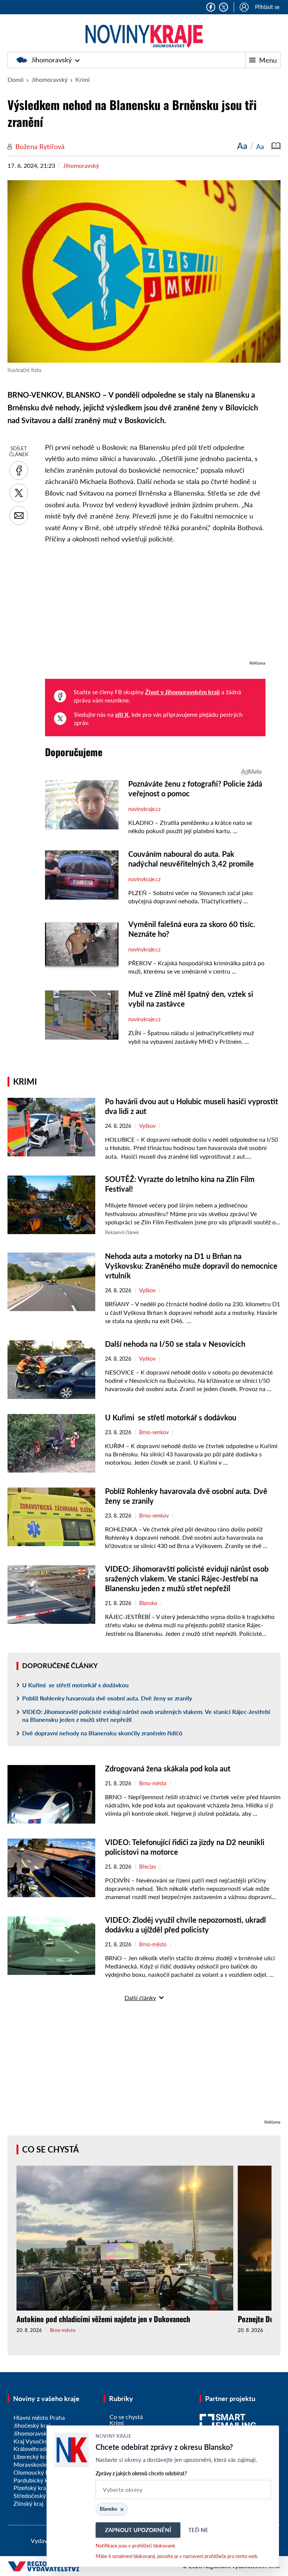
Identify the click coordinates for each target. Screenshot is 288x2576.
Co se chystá (50, 2149)
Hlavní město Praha (39, 2417)
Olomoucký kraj (34, 2472)
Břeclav (148, 1867)
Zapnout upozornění (138, 2530)
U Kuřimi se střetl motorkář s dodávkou (171, 1417)
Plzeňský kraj (31, 2488)
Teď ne (198, 2530)
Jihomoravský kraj (37, 2433)
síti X (122, 714)
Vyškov (147, 1126)
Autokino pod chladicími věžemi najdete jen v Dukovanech (103, 2319)
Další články (140, 1998)
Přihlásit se (267, 7)
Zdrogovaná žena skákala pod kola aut (168, 1768)
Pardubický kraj (34, 2480)
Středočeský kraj (35, 2495)
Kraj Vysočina (31, 2441)
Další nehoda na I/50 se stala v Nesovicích (175, 1344)
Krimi (82, 79)
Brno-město (153, 1783)
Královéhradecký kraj (41, 2449)
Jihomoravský (51, 60)
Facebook (211, 7)
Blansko (148, 1603)
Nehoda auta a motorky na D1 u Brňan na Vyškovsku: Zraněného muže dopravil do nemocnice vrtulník (191, 1266)
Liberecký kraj (32, 2456)
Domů (16, 79)
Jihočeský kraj (32, 2425)
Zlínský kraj (28, 2503)
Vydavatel (44, 2541)
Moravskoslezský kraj (41, 2464)
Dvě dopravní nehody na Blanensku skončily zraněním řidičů (102, 1733)
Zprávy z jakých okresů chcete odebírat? (141, 2473)
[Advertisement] (155, 606)
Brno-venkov (154, 1432)
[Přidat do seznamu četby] (276, 146)
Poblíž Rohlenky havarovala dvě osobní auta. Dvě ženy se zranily (108, 1698)
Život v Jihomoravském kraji (182, 692)
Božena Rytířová (40, 146)
